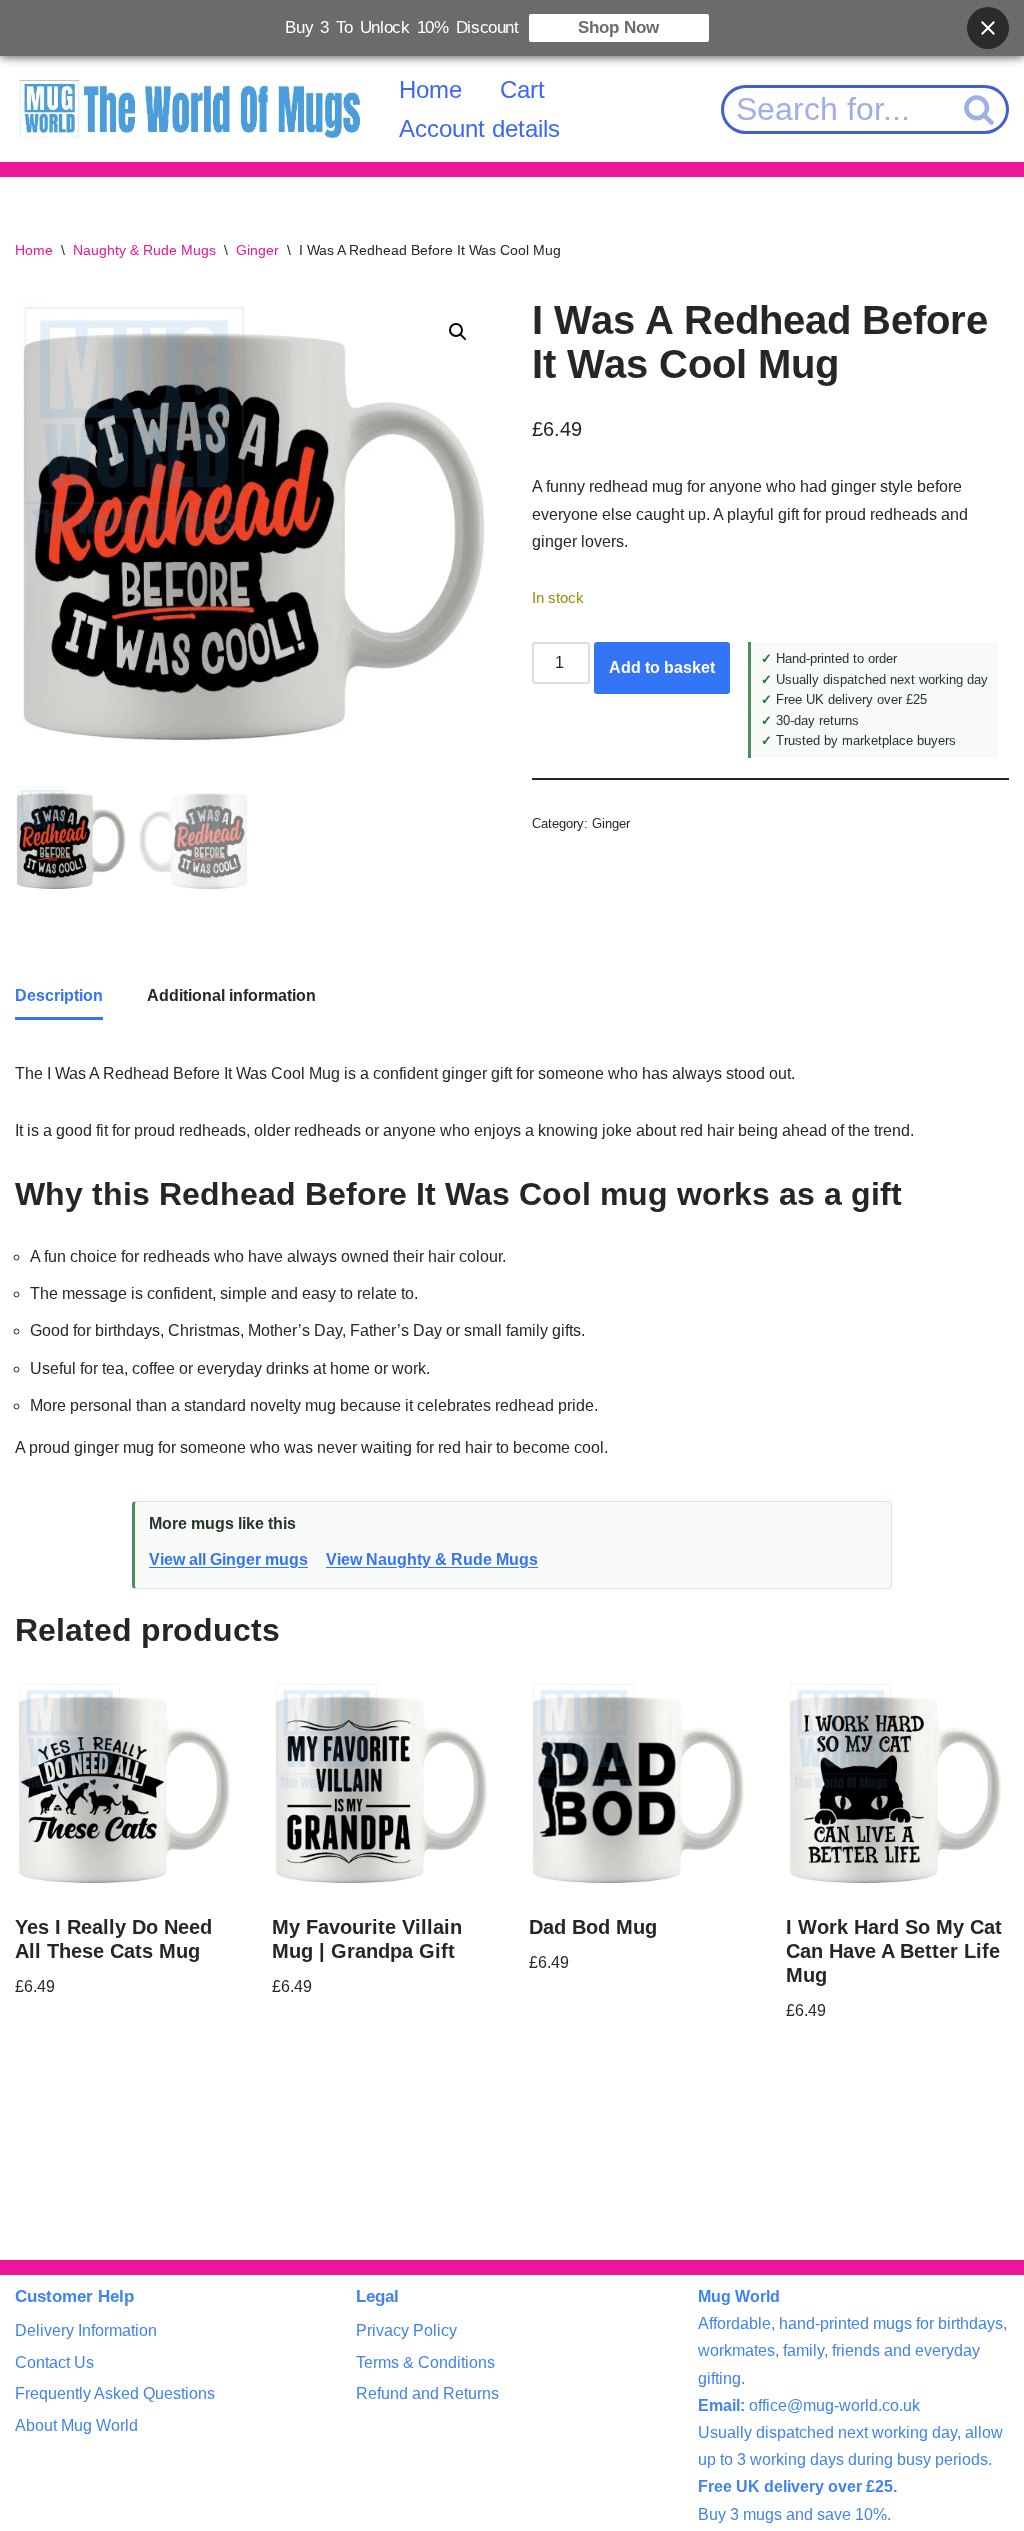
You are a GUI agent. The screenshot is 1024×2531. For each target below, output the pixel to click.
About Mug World (76, 2425)
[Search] (980, 109)
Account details (479, 128)
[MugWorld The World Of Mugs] (190, 109)
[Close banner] (988, 28)
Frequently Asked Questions (115, 2393)
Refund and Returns (427, 2393)
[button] (458, 332)
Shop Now (618, 27)
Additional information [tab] (231, 995)
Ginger (257, 250)
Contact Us (54, 2362)
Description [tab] (59, 995)
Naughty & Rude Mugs (144, 250)
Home (430, 89)
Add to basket (662, 667)
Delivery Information (86, 2330)
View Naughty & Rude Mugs (432, 1559)
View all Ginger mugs (228, 1559)
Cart (522, 89)
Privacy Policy (406, 2330)
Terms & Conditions (425, 2362)
